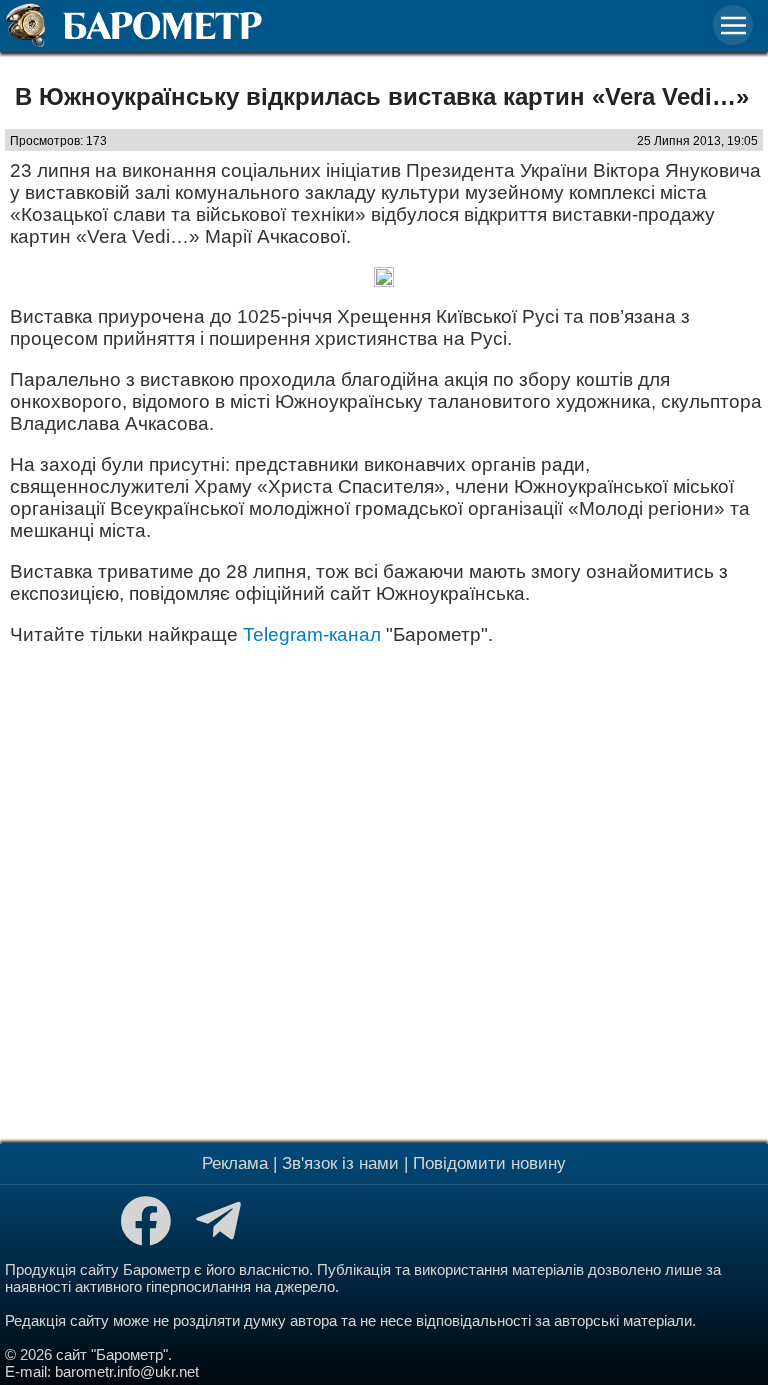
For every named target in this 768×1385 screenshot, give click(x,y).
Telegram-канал (312, 634)
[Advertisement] (384, 892)
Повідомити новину (489, 1163)
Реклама (235, 1163)
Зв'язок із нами (340, 1163)
